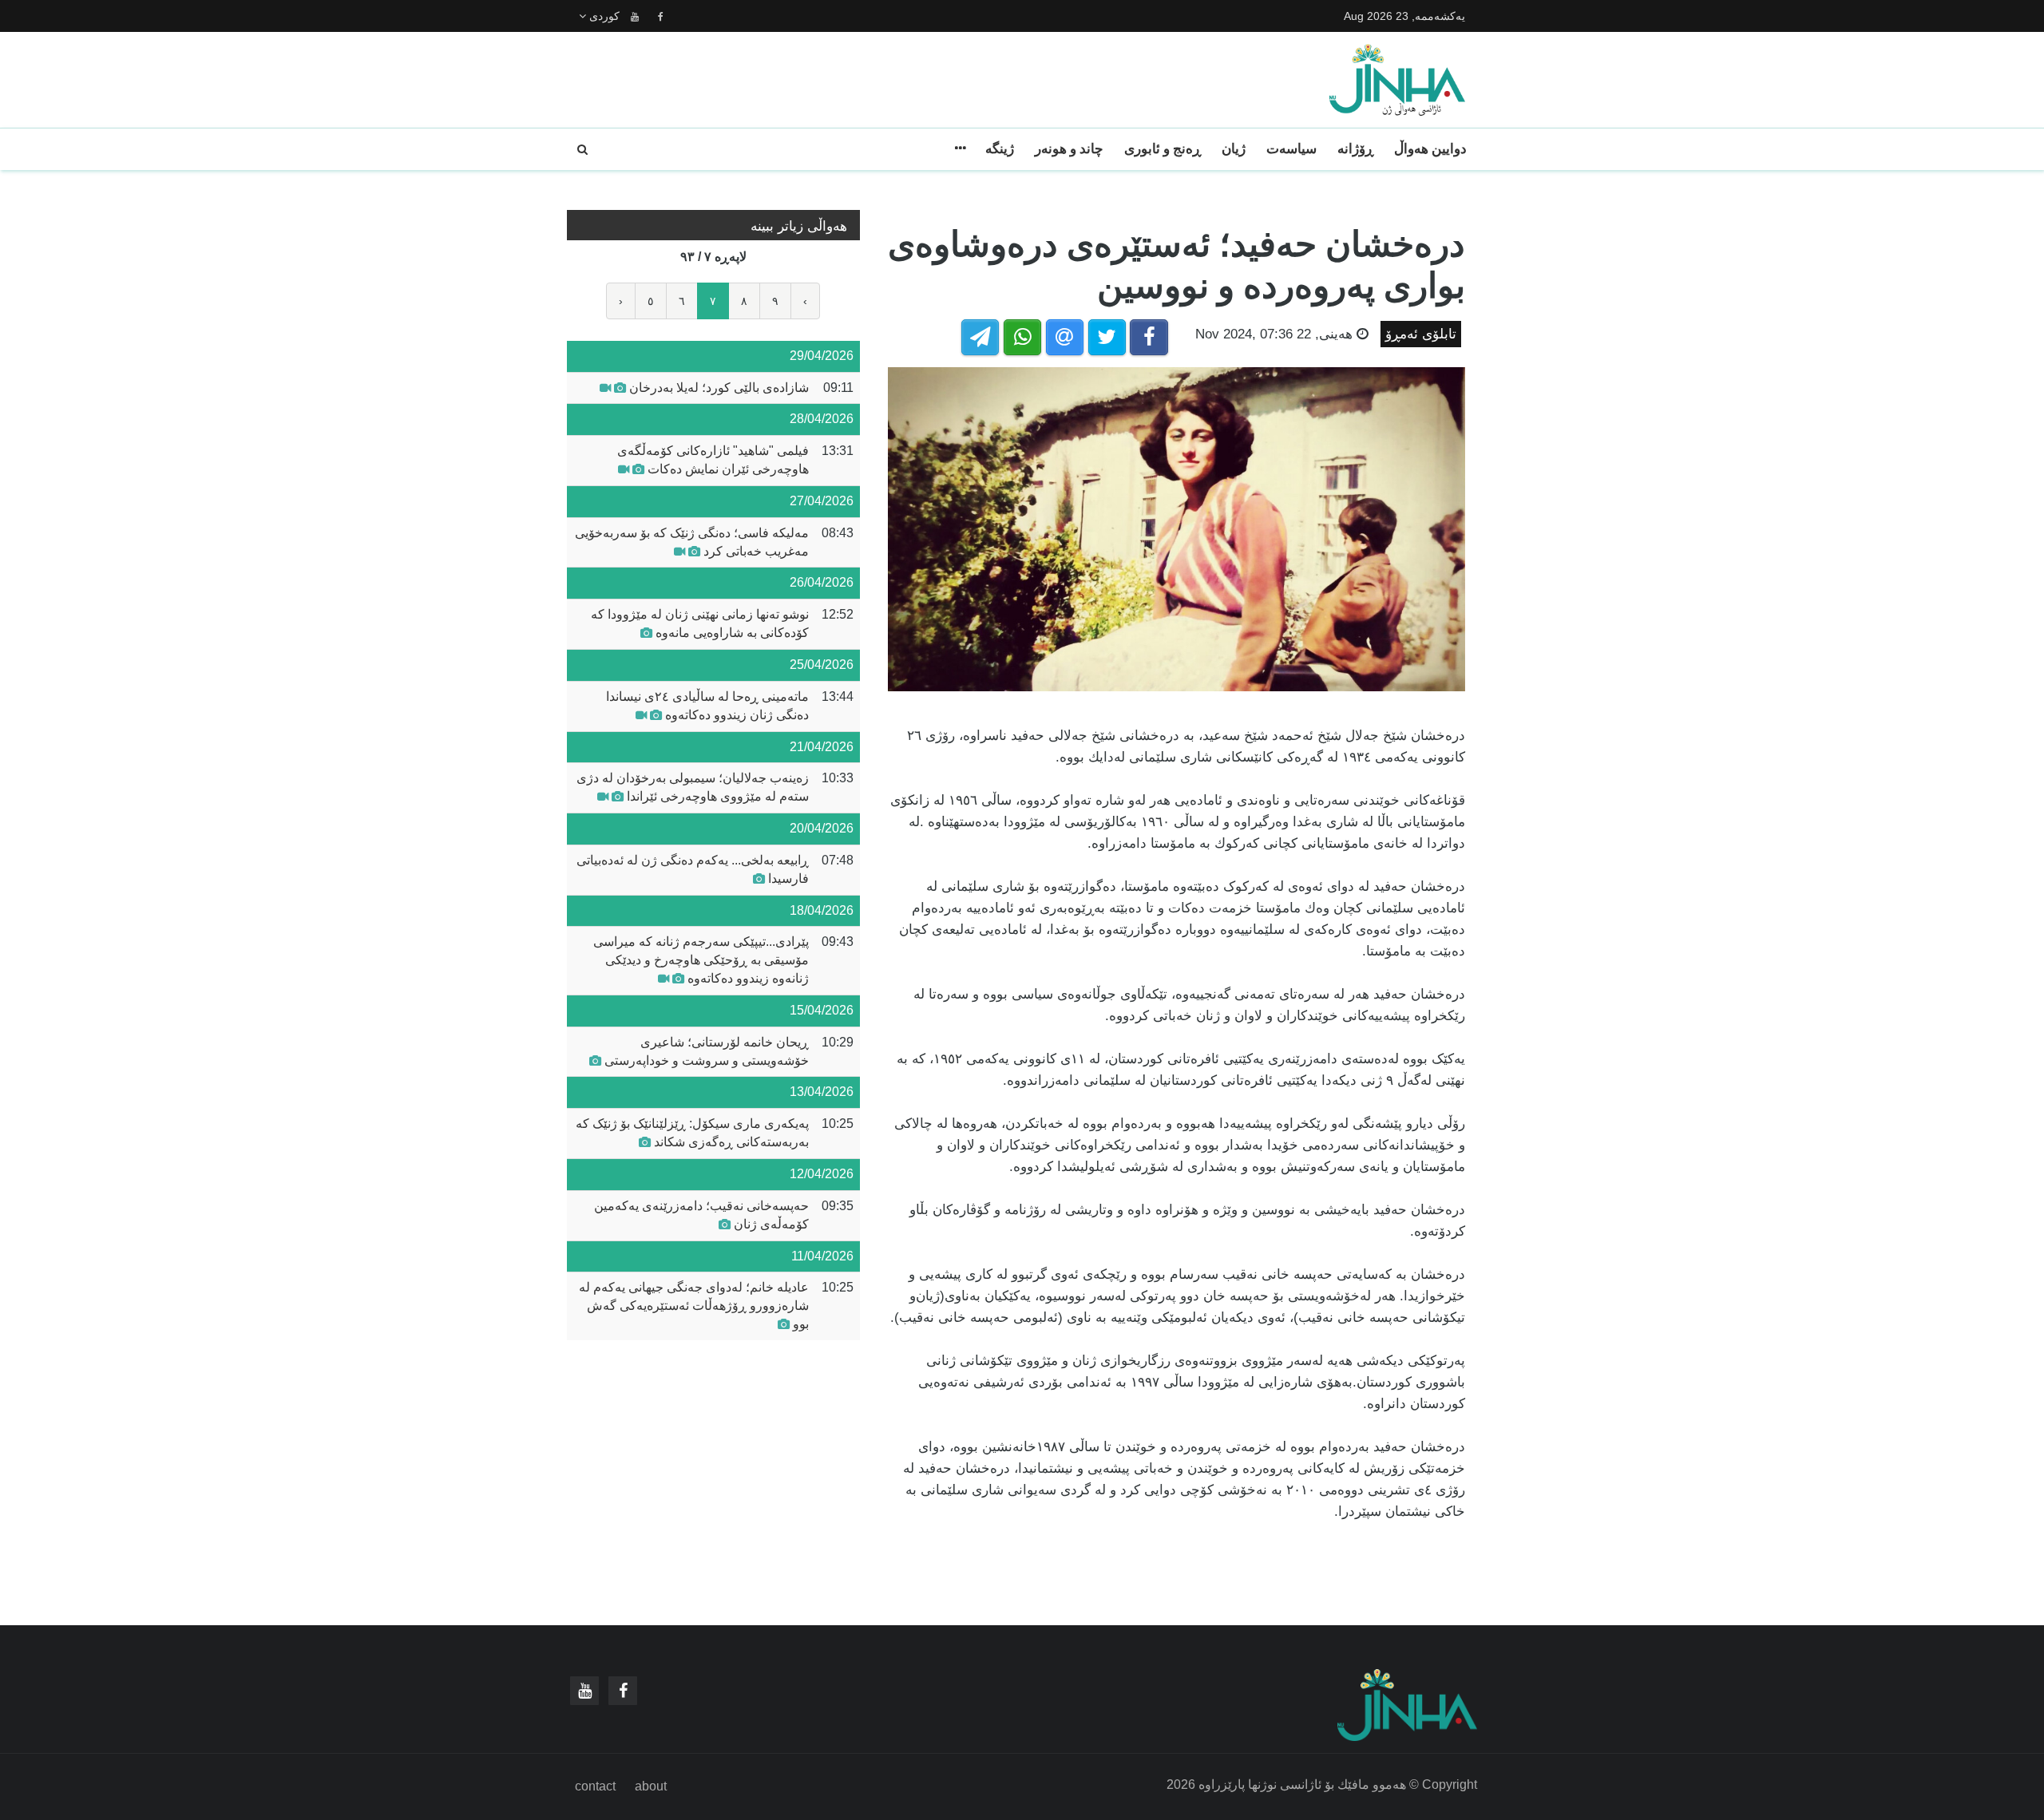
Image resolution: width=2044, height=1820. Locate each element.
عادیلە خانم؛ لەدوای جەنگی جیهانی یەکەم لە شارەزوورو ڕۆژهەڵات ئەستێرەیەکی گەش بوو (694, 1306)
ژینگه (1000, 149)
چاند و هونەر (1069, 149)
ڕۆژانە (1355, 149)
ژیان (1234, 149)
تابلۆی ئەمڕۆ (1421, 334)
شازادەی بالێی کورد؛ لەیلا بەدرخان (719, 388)
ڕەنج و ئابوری (1163, 149)
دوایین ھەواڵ (1430, 149)
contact (595, 1786)
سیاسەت (1291, 149)
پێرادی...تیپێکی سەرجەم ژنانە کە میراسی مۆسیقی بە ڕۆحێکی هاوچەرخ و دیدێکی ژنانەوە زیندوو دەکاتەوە (701, 960)
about (651, 1786)
